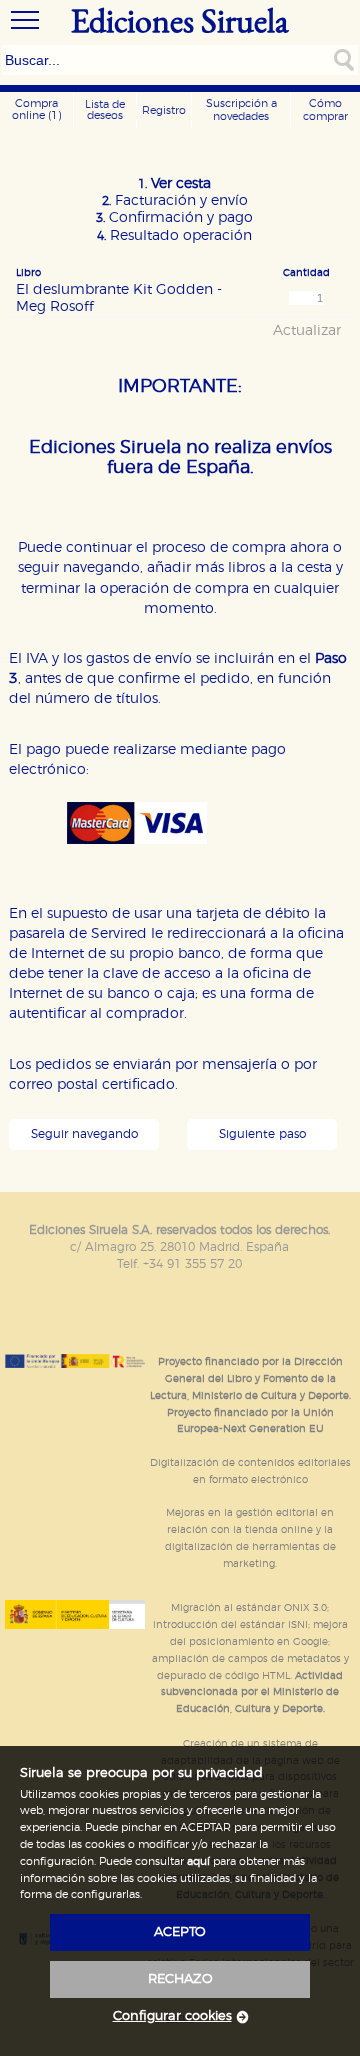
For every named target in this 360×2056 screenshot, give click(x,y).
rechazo (180, 1979)
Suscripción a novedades (241, 110)
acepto (180, 1932)
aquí (198, 1861)
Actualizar (307, 331)
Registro (164, 110)
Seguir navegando (84, 1134)
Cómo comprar (325, 110)
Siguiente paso (262, 1134)
